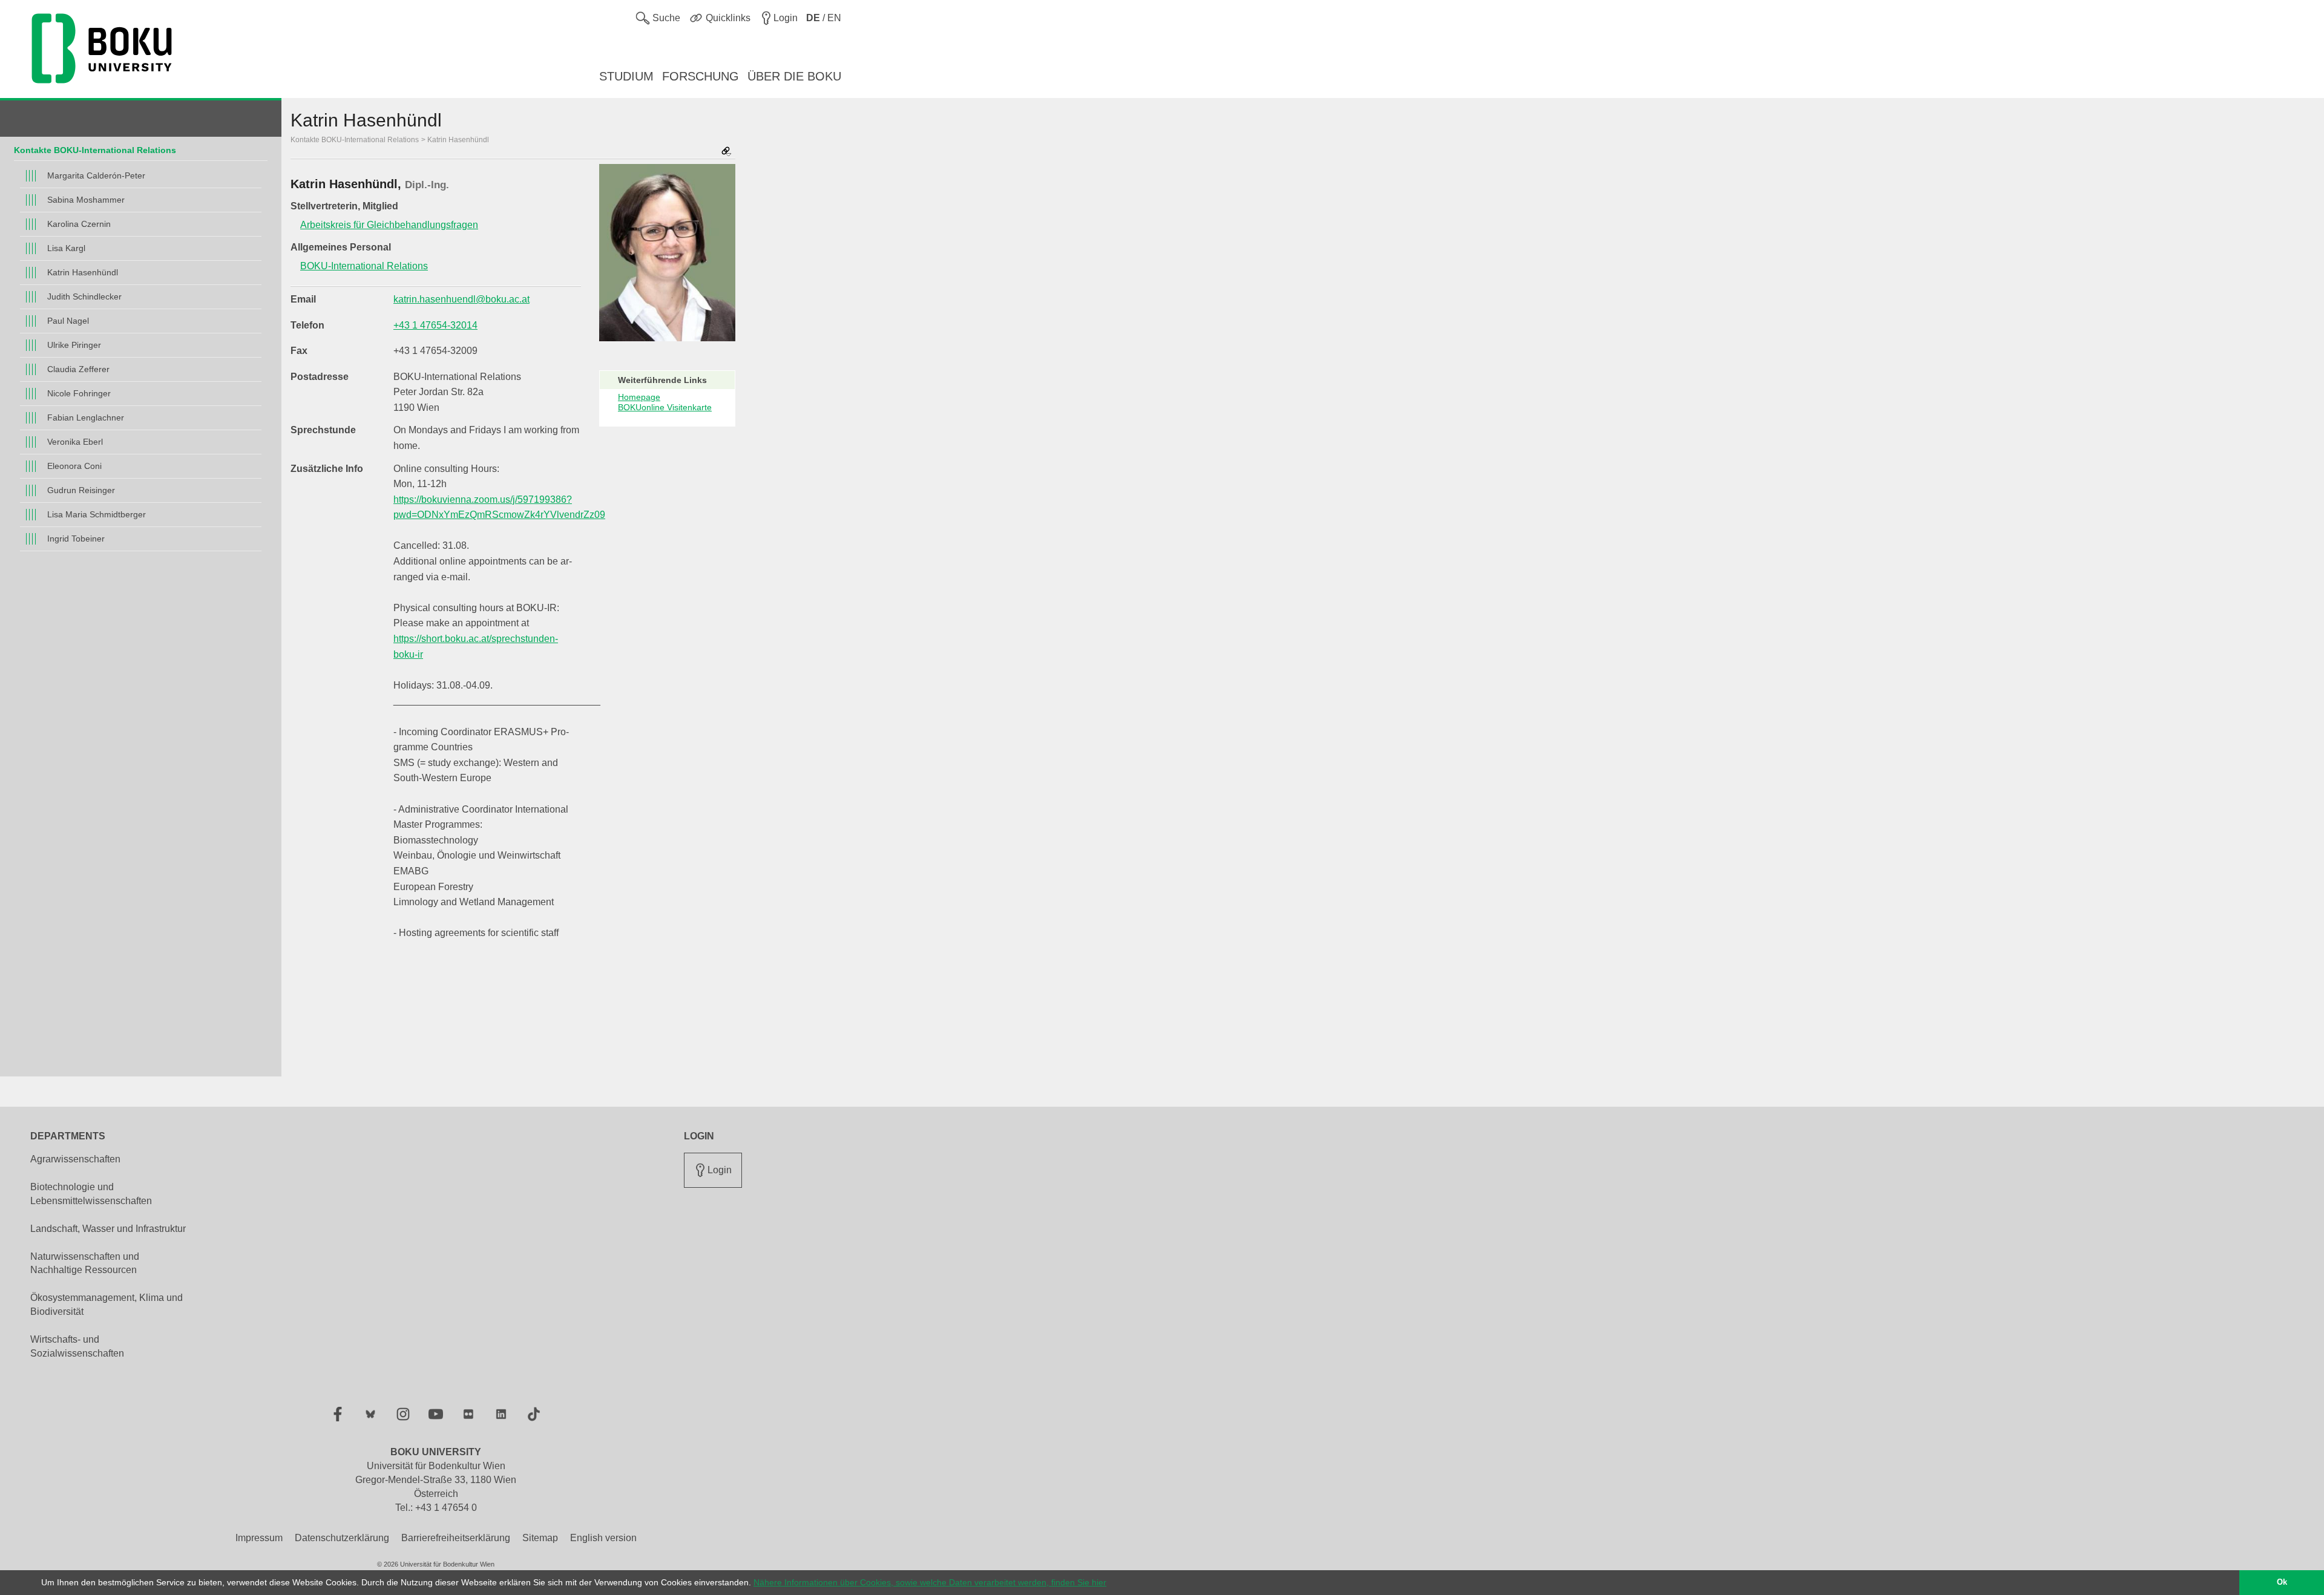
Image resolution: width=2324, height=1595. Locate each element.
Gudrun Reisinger (81, 490)
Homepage (639, 397)
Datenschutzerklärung (342, 1538)
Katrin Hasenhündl (83, 272)
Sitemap (540, 1538)
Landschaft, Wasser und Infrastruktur (108, 1229)
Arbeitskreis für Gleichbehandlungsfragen (389, 225)
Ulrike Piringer (74, 345)
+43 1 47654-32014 (435, 325)
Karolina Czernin (79, 224)
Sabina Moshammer (86, 200)
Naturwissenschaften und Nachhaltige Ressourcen (85, 1263)
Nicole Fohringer (79, 393)
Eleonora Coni (74, 466)
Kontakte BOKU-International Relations (95, 150)
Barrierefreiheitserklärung (456, 1538)
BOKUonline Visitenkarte (665, 407)
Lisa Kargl (66, 248)
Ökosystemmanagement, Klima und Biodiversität (107, 1305)
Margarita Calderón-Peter (96, 175)
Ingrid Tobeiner (76, 539)
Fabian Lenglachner (86, 418)
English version (603, 1538)
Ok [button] (2282, 1582)
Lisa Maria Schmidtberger (97, 514)
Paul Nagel (68, 321)
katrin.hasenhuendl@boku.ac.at (461, 299)
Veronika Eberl (75, 442)
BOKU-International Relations (364, 266)
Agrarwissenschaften (75, 1159)
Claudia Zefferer (78, 369)
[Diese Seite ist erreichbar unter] (726, 152)
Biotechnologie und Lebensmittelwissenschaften (91, 1194)
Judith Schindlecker (84, 296)
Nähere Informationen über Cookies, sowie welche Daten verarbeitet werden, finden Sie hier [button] (930, 1582)
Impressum (259, 1538)
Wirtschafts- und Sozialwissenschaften (77, 1346)
